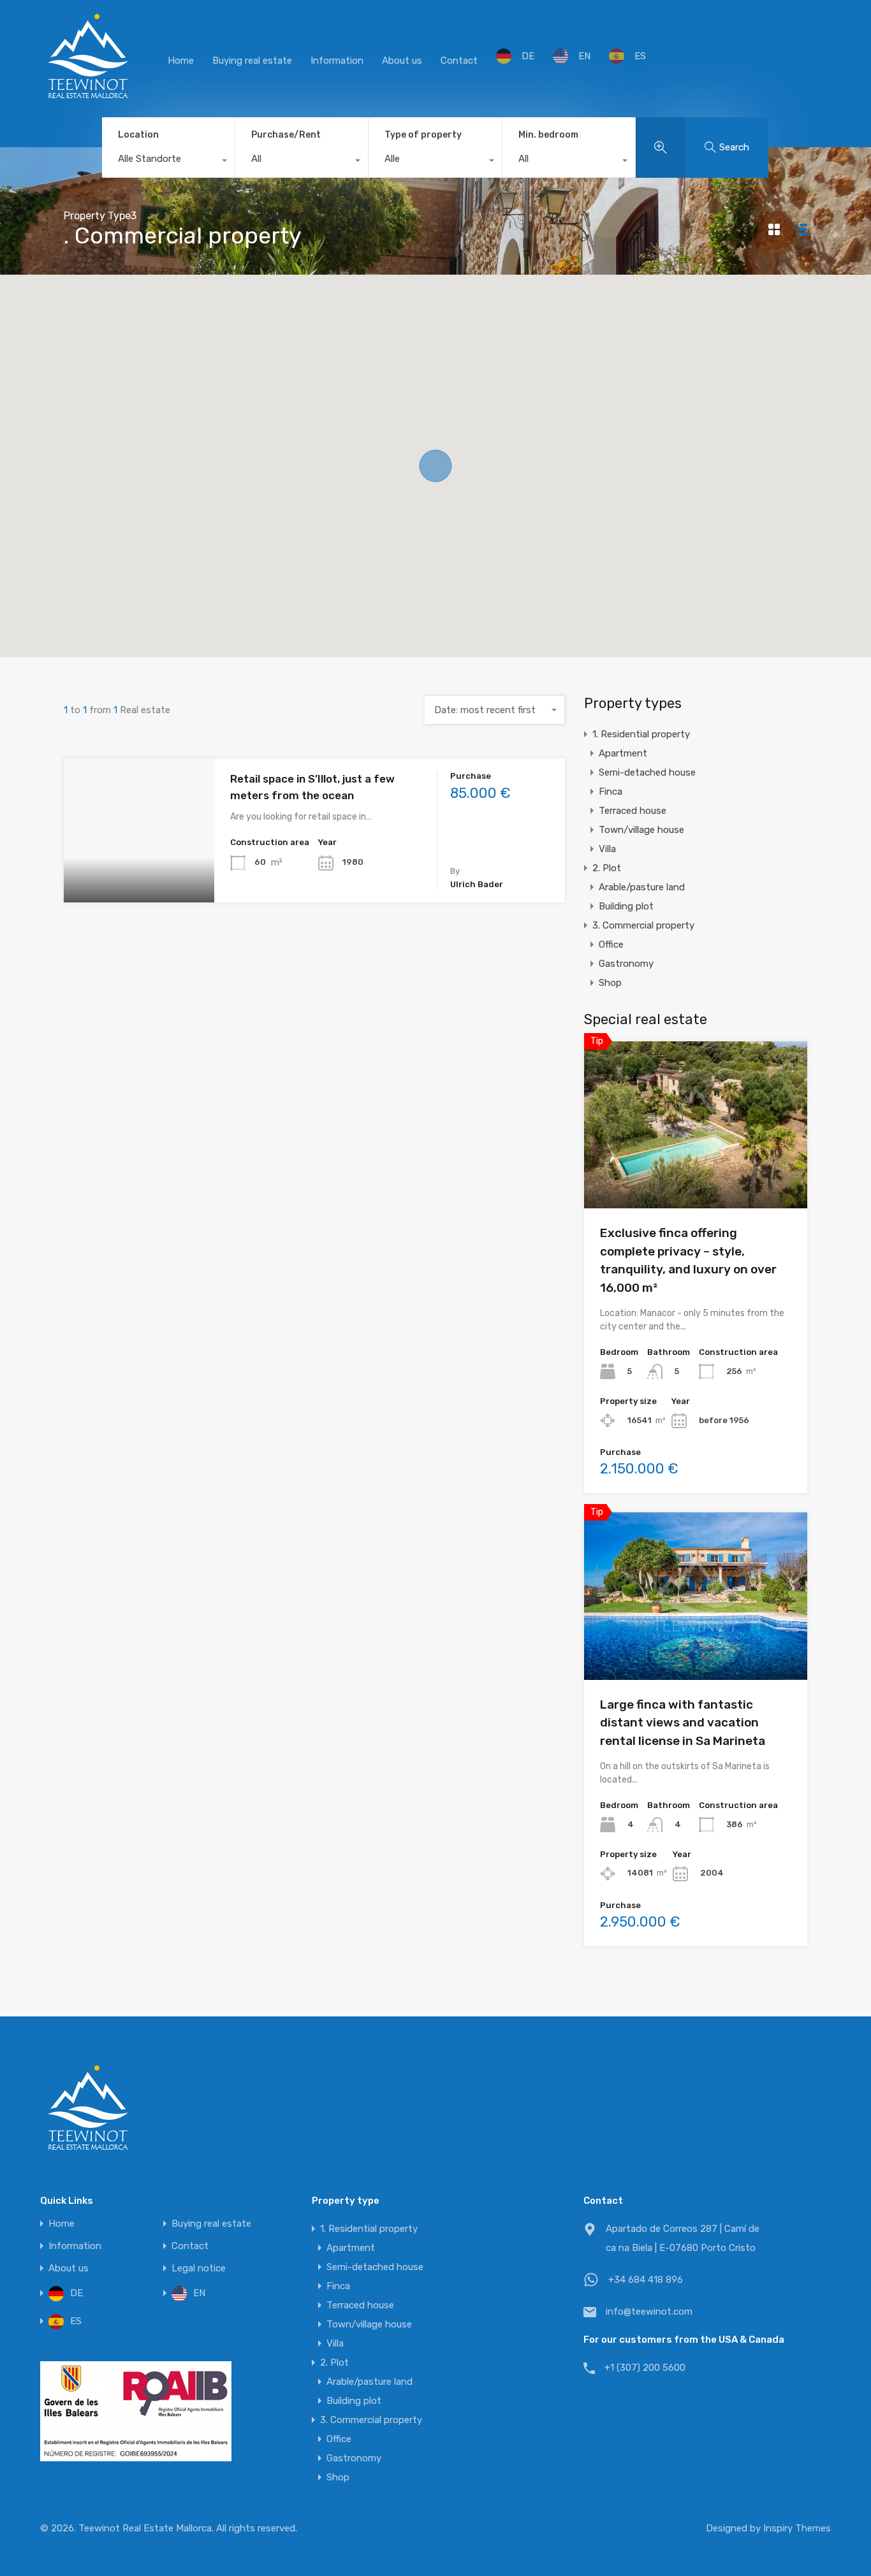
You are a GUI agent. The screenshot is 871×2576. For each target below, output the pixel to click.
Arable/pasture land (642, 887)
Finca (611, 792)
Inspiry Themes (797, 2528)
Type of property (423, 135)
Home (181, 61)
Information (337, 61)
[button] (435, 466)
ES (640, 56)
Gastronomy (626, 964)
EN (584, 56)
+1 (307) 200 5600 (645, 2368)
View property (139, 873)
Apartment (623, 753)
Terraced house (633, 811)
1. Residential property (641, 734)
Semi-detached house (647, 772)
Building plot (626, 906)
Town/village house (641, 830)
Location (138, 135)
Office (611, 944)
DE (528, 56)
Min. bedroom (548, 135)
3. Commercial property (643, 925)
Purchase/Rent (286, 135)
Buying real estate (252, 61)
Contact (459, 61)
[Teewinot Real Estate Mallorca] (88, 99)
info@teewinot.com (649, 2312)
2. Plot (607, 868)
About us (402, 61)
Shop (610, 983)
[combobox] (168, 162)
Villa (607, 849)
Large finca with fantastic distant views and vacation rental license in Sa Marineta (683, 1723)
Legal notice (199, 2268)
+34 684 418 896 (646, 2280)
